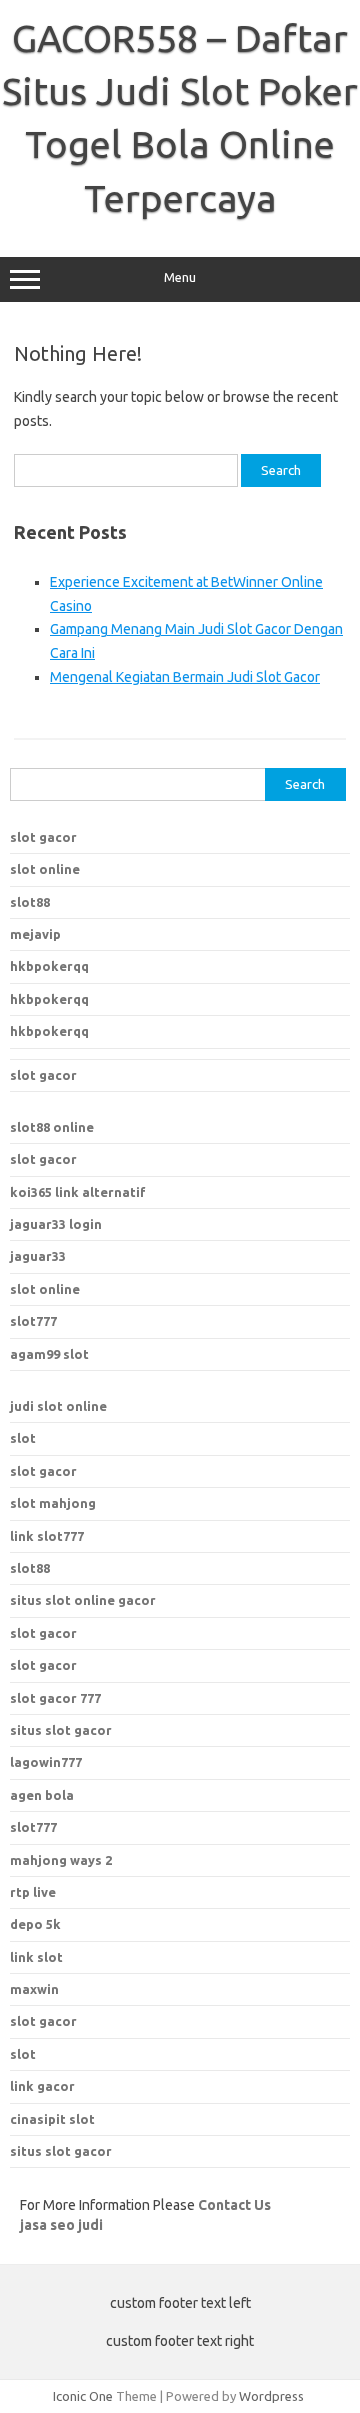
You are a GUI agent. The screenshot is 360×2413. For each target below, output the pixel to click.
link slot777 (47, 1536)
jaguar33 (38, 1256)
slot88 (30, 902)
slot (23, 1438)
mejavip (35, 934)
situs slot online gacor (83, 1600)
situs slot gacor (61, 1730)
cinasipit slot (52, 2119)
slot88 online (52, 1127)
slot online (45, 869)
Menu (180, 277)
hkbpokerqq (49, 966)
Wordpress (271, 2396)
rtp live (33, 1892)
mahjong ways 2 (61, 1860)
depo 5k (35, 1924)
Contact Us (234, 2205)
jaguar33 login (56, 1224)
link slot (36, 1957)
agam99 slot (49, 1354)
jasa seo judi (61, 2225)
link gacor (42, 2086)
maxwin (34, 1989)
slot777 (33, 1321)
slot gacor (43, 837)
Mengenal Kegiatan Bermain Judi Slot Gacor (185, 677)
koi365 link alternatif (78, 1192)
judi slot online (58, 1406)
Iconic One (83, 2396)
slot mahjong (53, 1503)
